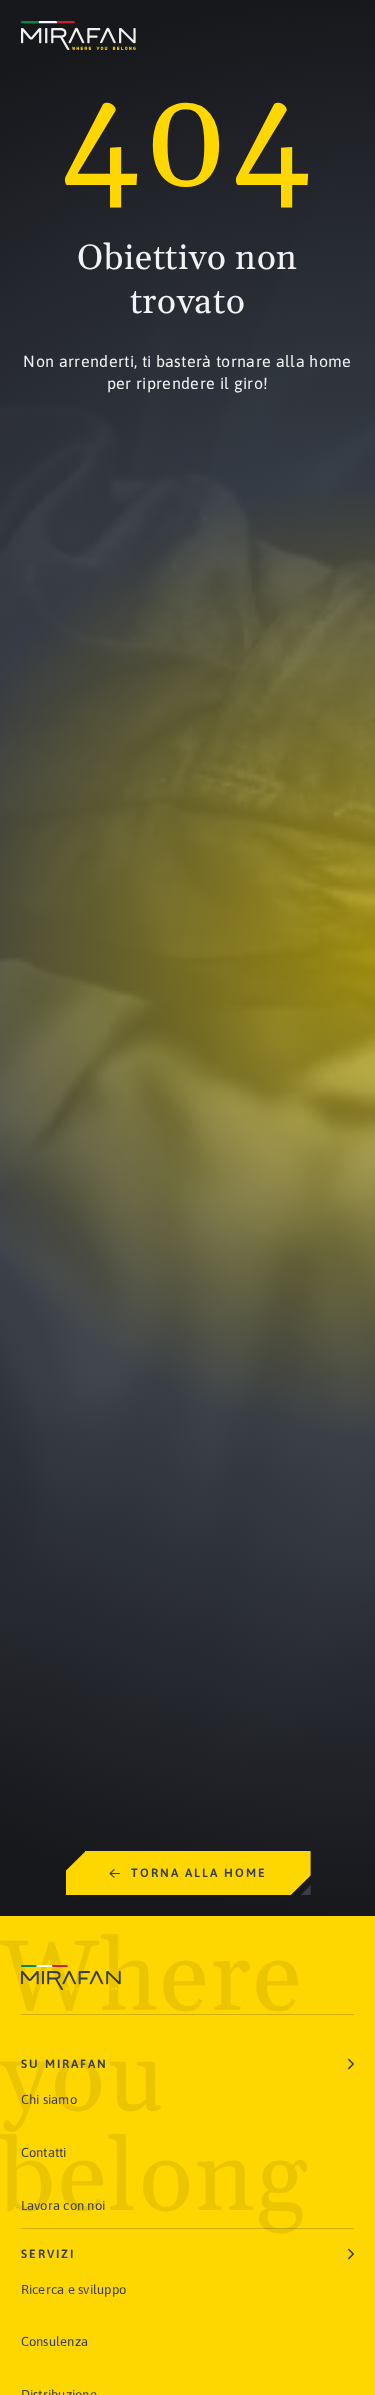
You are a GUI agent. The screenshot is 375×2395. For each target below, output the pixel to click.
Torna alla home (199, 1873)
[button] (188, 2064)
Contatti (44, 2152)
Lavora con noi (63, 2205)
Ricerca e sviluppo (74, 2289)
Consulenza (55, 2341)
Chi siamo (49, 2099)
